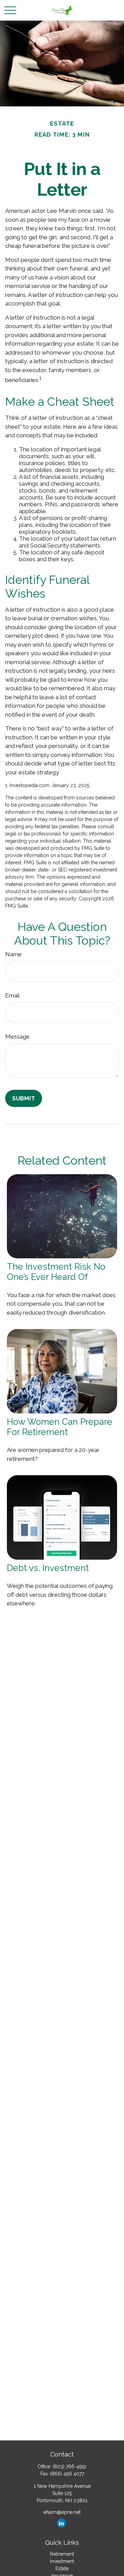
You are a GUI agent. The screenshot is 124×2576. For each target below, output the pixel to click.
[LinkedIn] (61, 2523)
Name (13, 954)
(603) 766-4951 (70, 2467)
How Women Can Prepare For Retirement (60, 1427)
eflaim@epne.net (62, 2512)
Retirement (62, 2554)
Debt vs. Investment (48, 1568)
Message (17, 1037)
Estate (62, 2568)
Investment (62, 2561)
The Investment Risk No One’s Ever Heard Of (56, 1272)
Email (12, 995)
